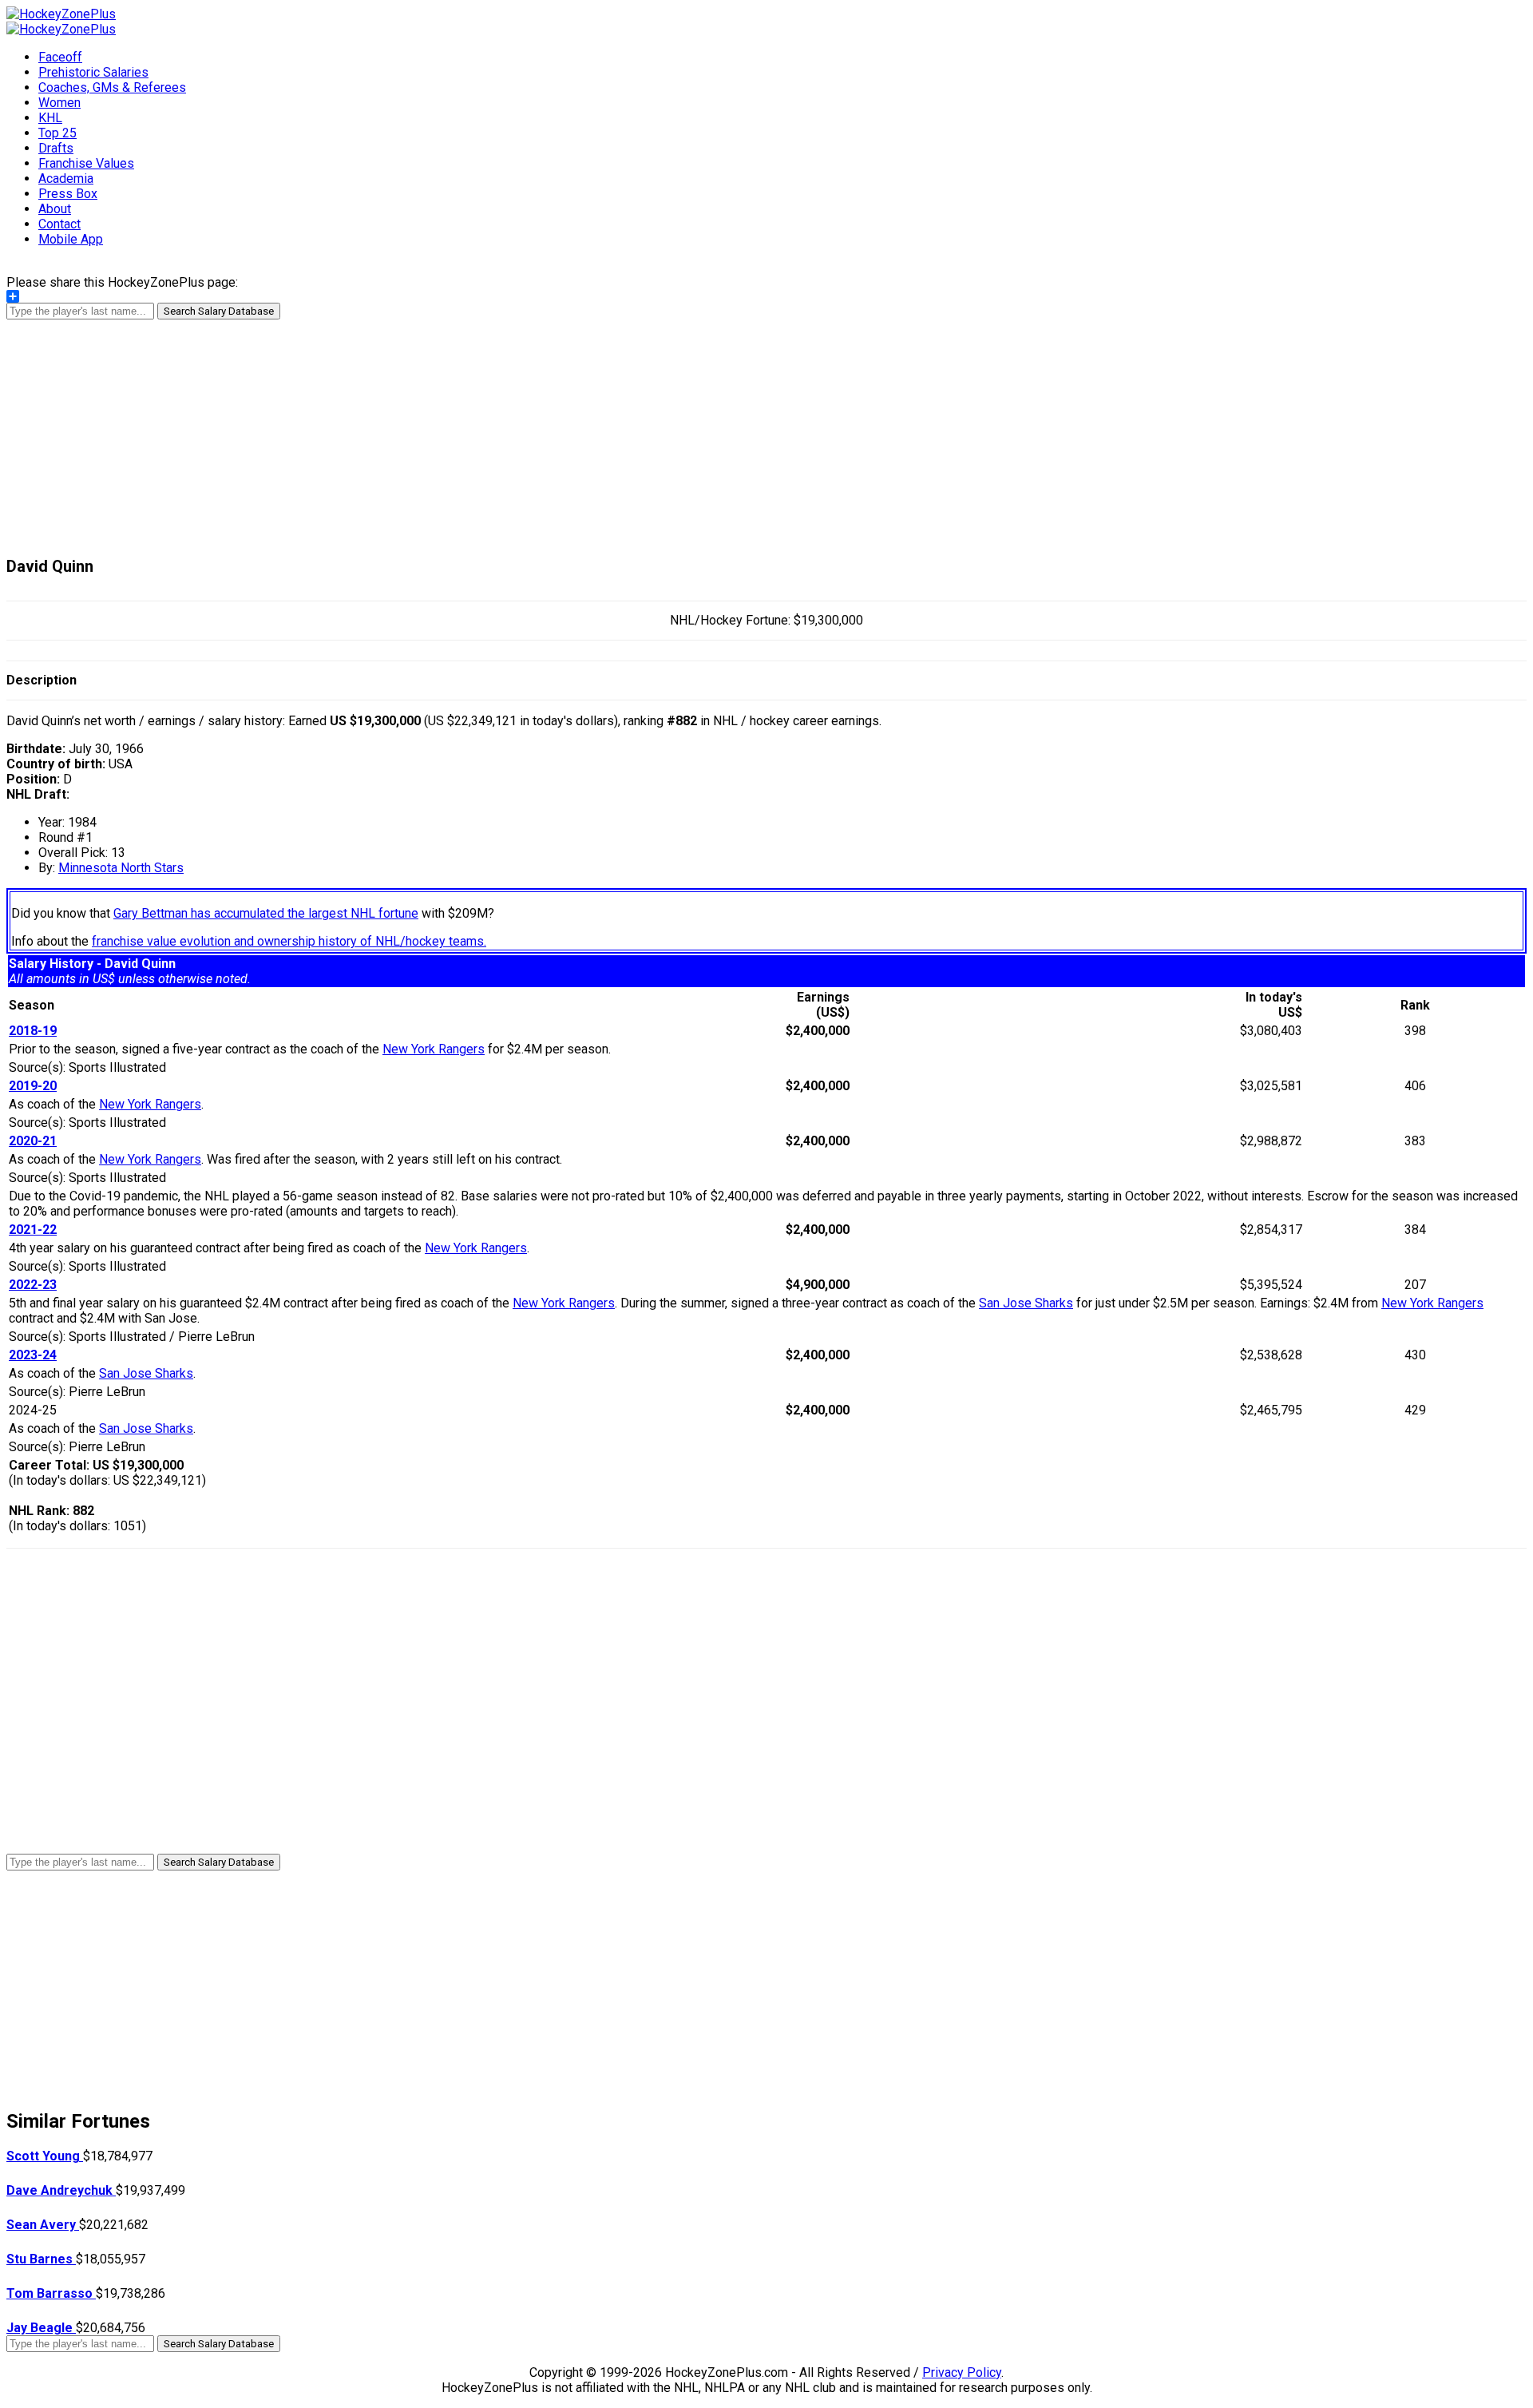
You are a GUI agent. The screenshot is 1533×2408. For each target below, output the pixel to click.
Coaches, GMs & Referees (112, 87)
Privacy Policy (962, 2372)
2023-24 (33, 1355)
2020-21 (33, 1141)
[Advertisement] (766, 431)
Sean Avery (43, 2225)
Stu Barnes (41, 2259)
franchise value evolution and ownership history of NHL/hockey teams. (289, 941)
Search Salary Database (219, 311)
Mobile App (71, 239)
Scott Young (45, 2156)
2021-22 (33, 1230)
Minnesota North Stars (121, 868)
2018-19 (33, 1031)
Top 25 (57, 133)
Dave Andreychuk (61, 2190)
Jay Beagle (41, 2328)
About (55, 209)
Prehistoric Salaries (93, 72)
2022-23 (33, 1285)
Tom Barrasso (51, 2293)
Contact (59, 224)
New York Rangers (434, 1049)
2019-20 (33, 1086)
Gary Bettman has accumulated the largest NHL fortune (266, 913)
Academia (66, 179)
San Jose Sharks (1026, 1303)
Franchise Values (86, 163)
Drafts (56, 148)
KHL (50, 118)
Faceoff (60, 57)
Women (59, 103)
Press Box (68, 194)
